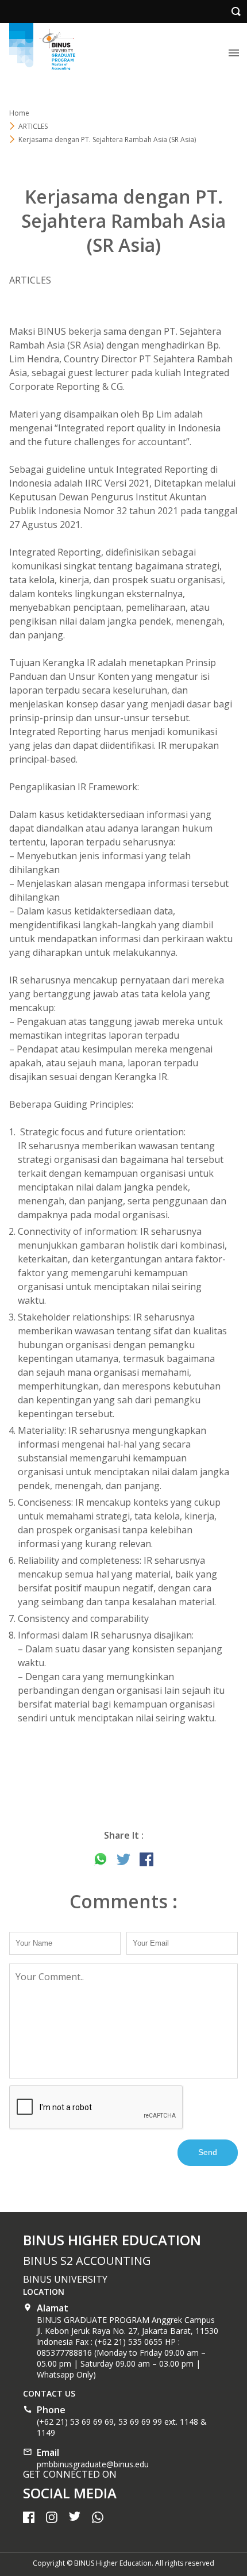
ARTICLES (33, 126)
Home (19, 113)
